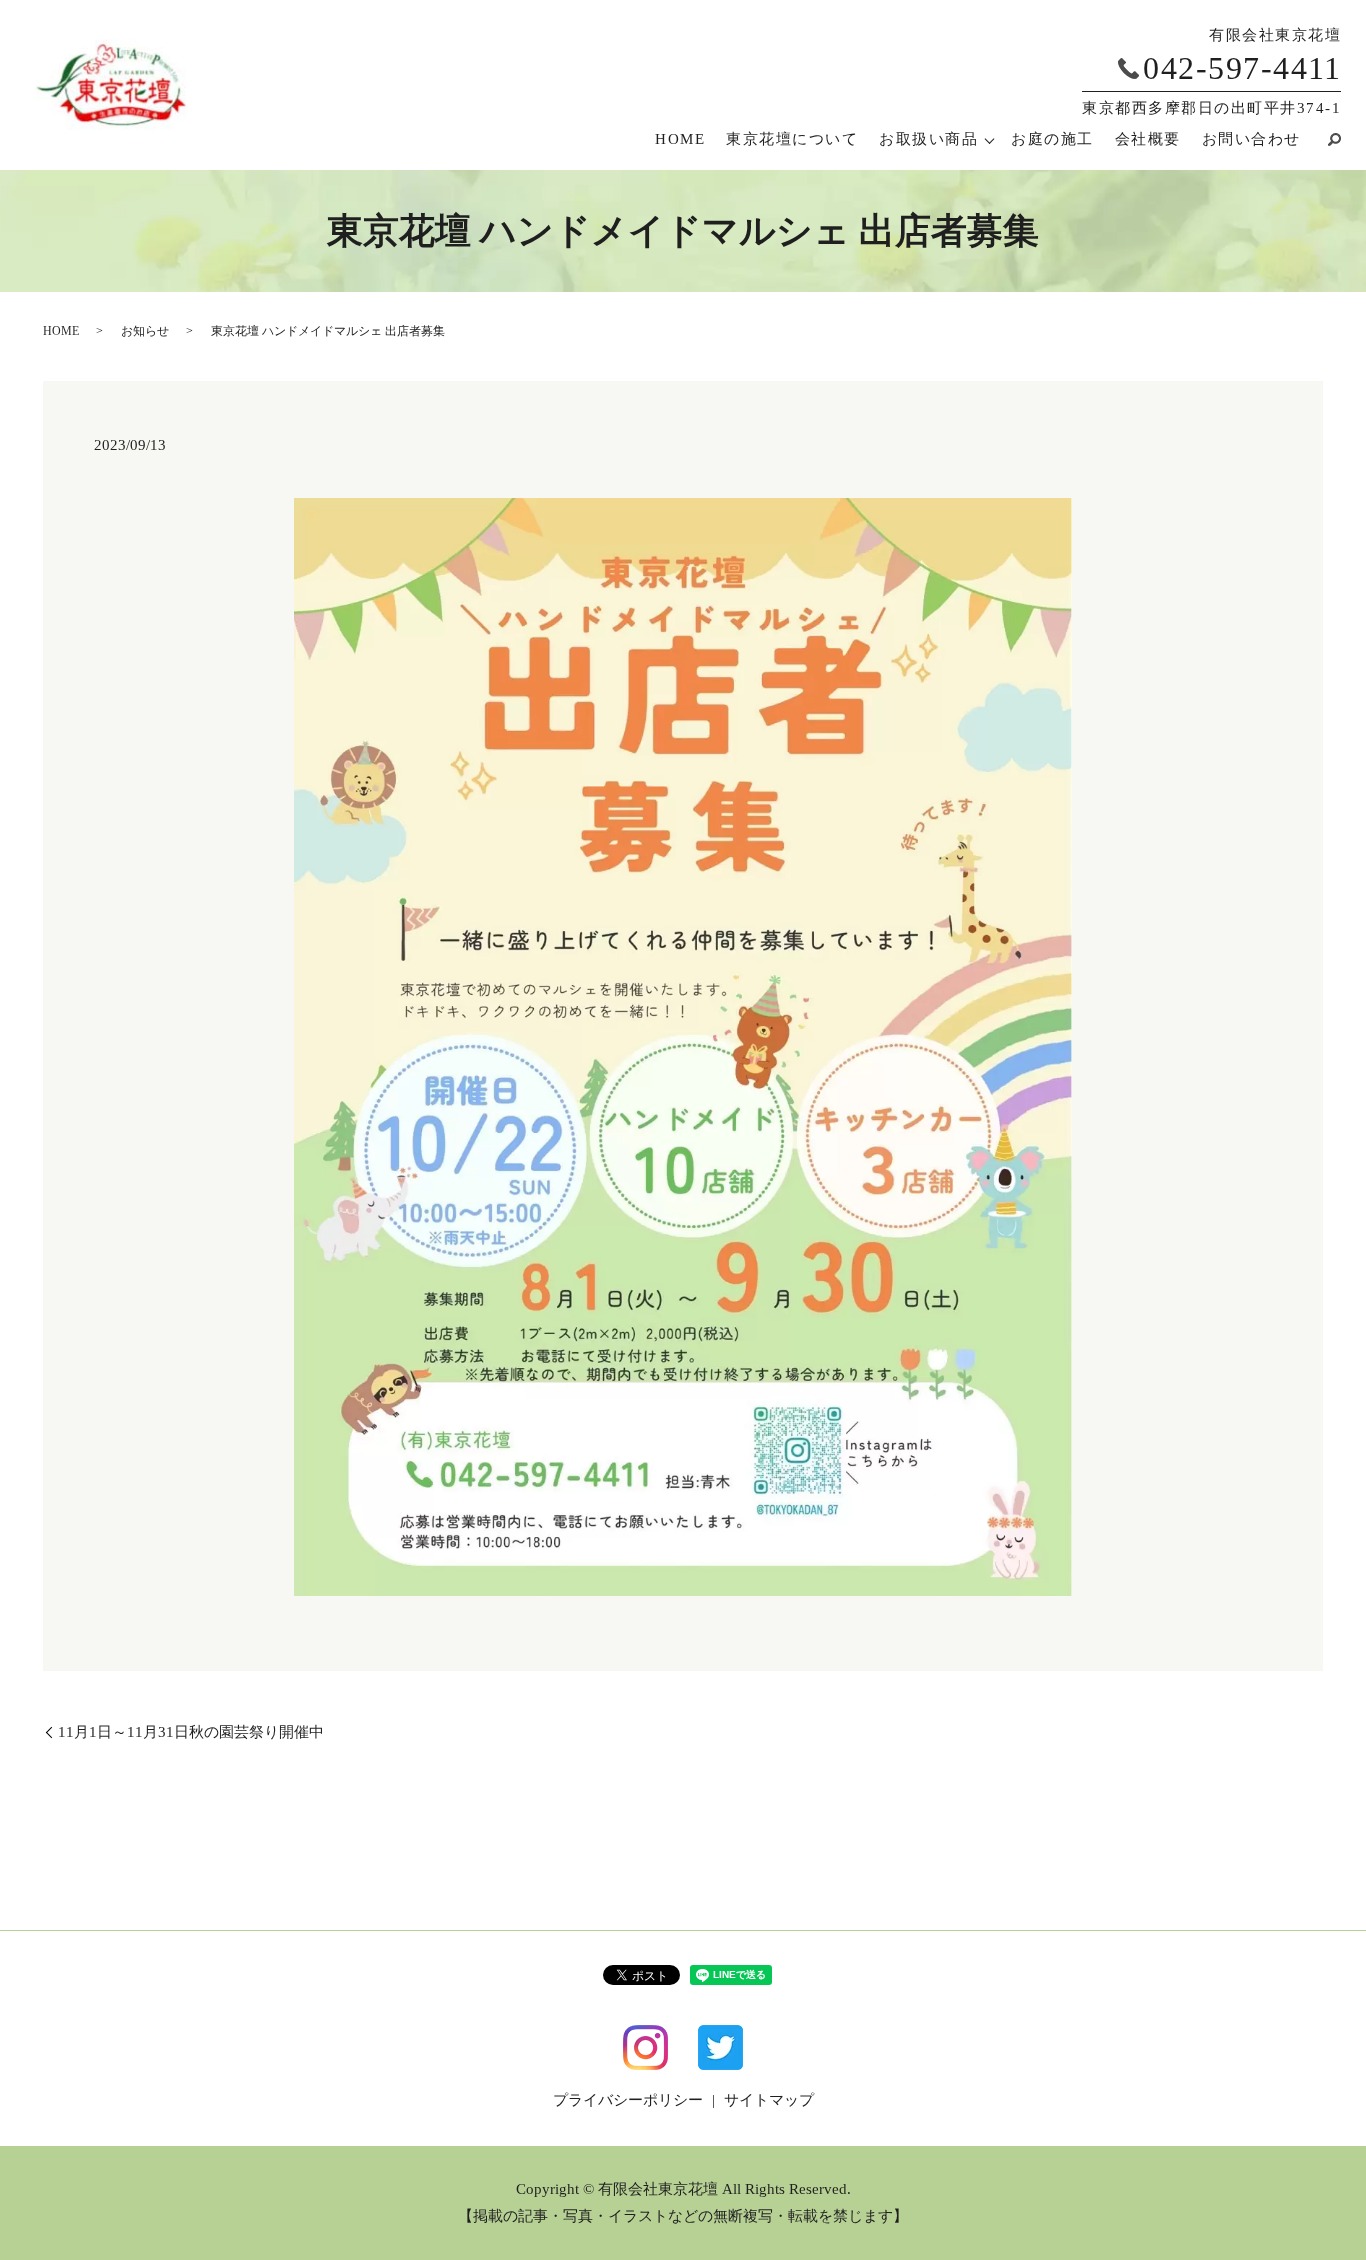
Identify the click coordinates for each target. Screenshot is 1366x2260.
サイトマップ (769, 2100)
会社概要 (1148, 139)
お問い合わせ (1251, 139)
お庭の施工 (1052, 139)
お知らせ (145, 331)
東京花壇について (792, 139)
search (1326, 139)
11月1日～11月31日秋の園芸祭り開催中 (191, 1732)
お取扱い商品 (928, 139)
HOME (680, 139)
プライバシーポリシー (628, 2100)
